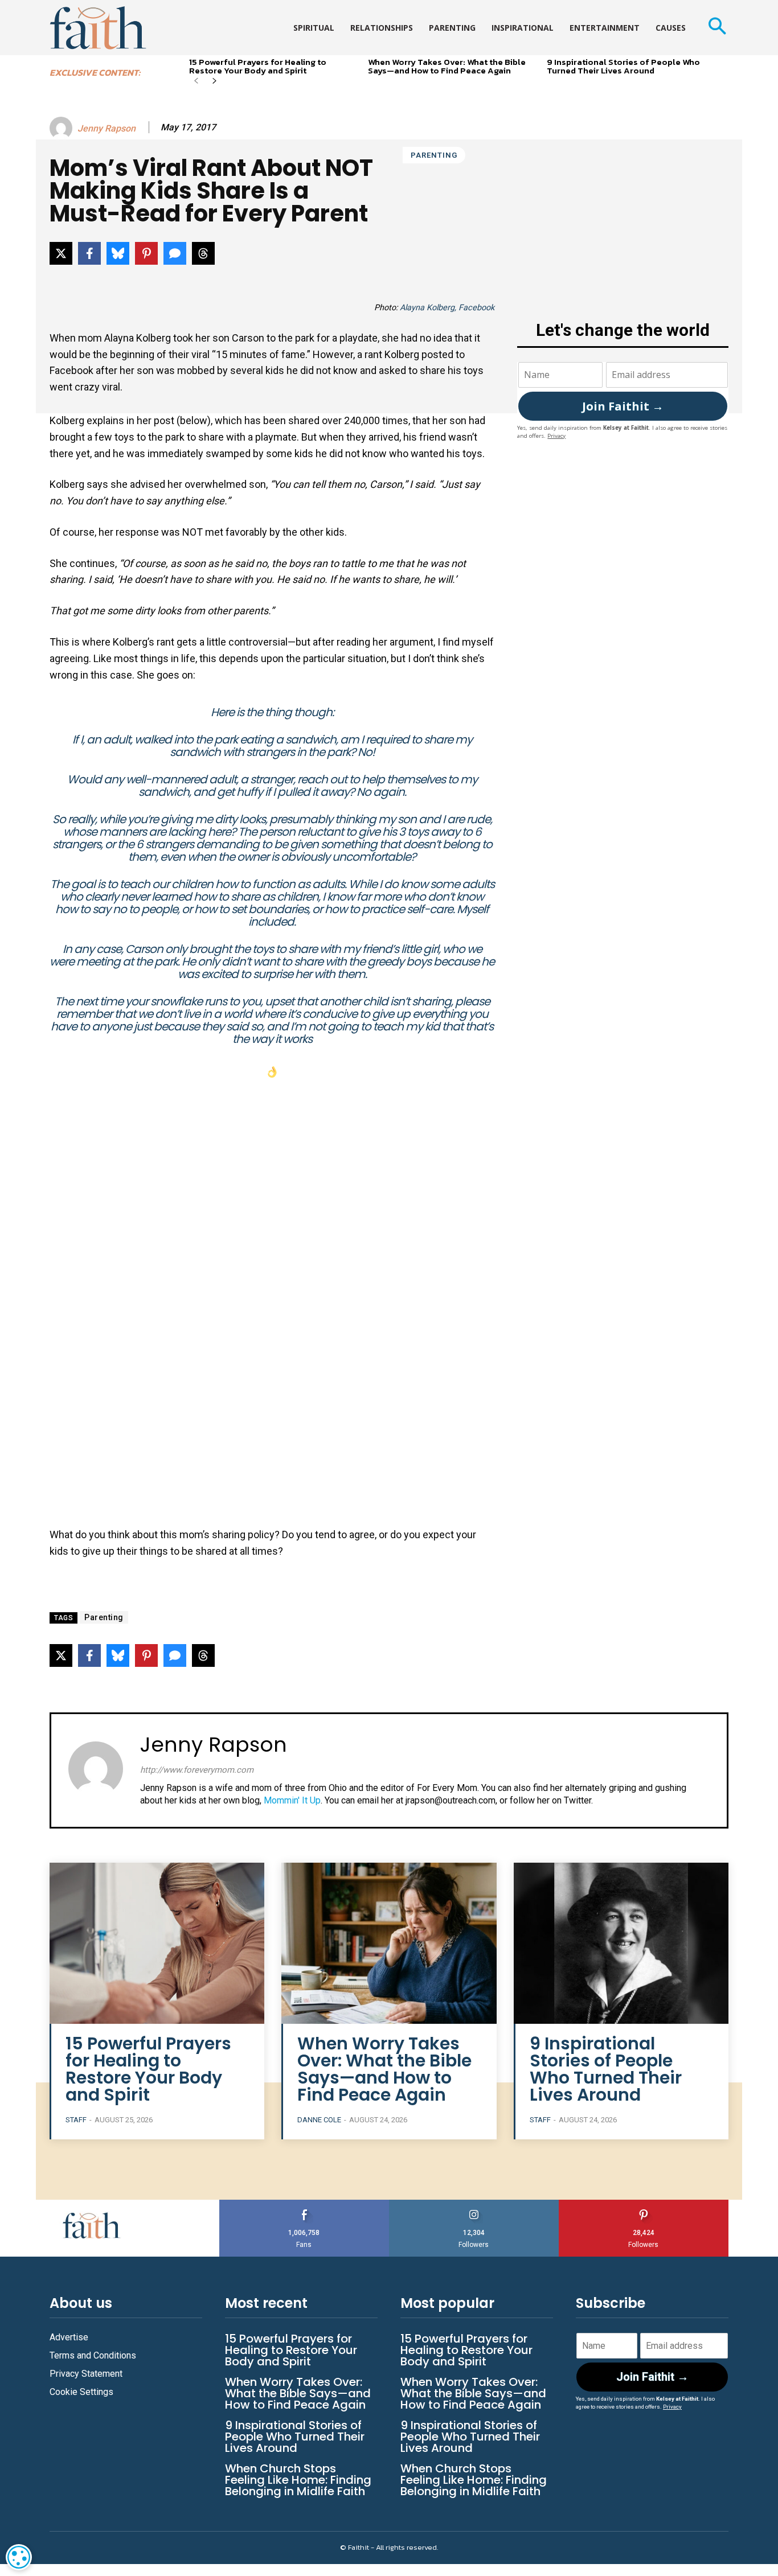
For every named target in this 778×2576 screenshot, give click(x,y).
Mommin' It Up (292, 1800)
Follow (474, 2204)
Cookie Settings (81, 2392)
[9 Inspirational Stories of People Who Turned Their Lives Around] (621, 1943)
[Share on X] (61, 253)
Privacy (556, 436)
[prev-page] (196, 82)
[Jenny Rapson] (63, 128)
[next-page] (214, 82)
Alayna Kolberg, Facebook (447, 308)
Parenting (434, 155)
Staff (76, 2120)
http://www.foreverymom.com (197, 1770)
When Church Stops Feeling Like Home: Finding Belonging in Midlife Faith (298, 2480)
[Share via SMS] (175, 253)
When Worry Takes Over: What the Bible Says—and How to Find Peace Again (447, 66)
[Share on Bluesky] (118, 253)
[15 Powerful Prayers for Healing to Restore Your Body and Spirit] (157, 1943)
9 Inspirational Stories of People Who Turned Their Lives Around (623, 66)
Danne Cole (319, 2120)
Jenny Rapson (107, 128)
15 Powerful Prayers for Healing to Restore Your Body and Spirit (258, 66)
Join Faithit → (623, 406)
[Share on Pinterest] (146, 253)
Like (304, 2204)
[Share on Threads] (203, 253)
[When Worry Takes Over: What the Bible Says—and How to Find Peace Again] (389, 1943)
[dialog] (19, 2557)
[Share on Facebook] (89, 253)
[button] (717, 28)
